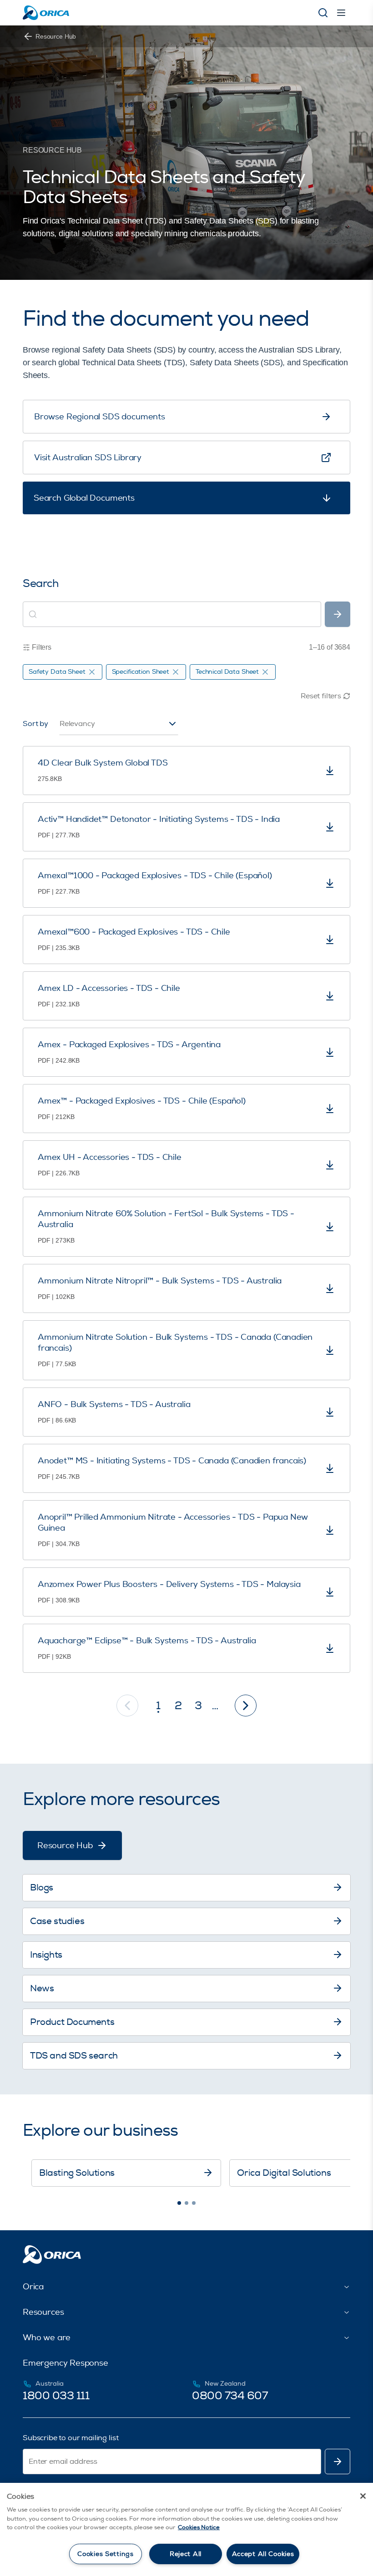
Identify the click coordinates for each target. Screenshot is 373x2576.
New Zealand (225, 2384)
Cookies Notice (199, 2527)
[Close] (363, 2496)
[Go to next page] (246, 1706)
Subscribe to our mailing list (71, 2438)
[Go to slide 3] (194, 2203)
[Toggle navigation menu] (341, 13)
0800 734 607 (230, 2396)
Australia (50, 2384)
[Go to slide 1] (179, 2203)
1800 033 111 (56, 2396)
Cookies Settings (106, 2554)
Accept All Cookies (263, 2554)
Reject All (186, 2554)
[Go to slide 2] (186, 2203)
